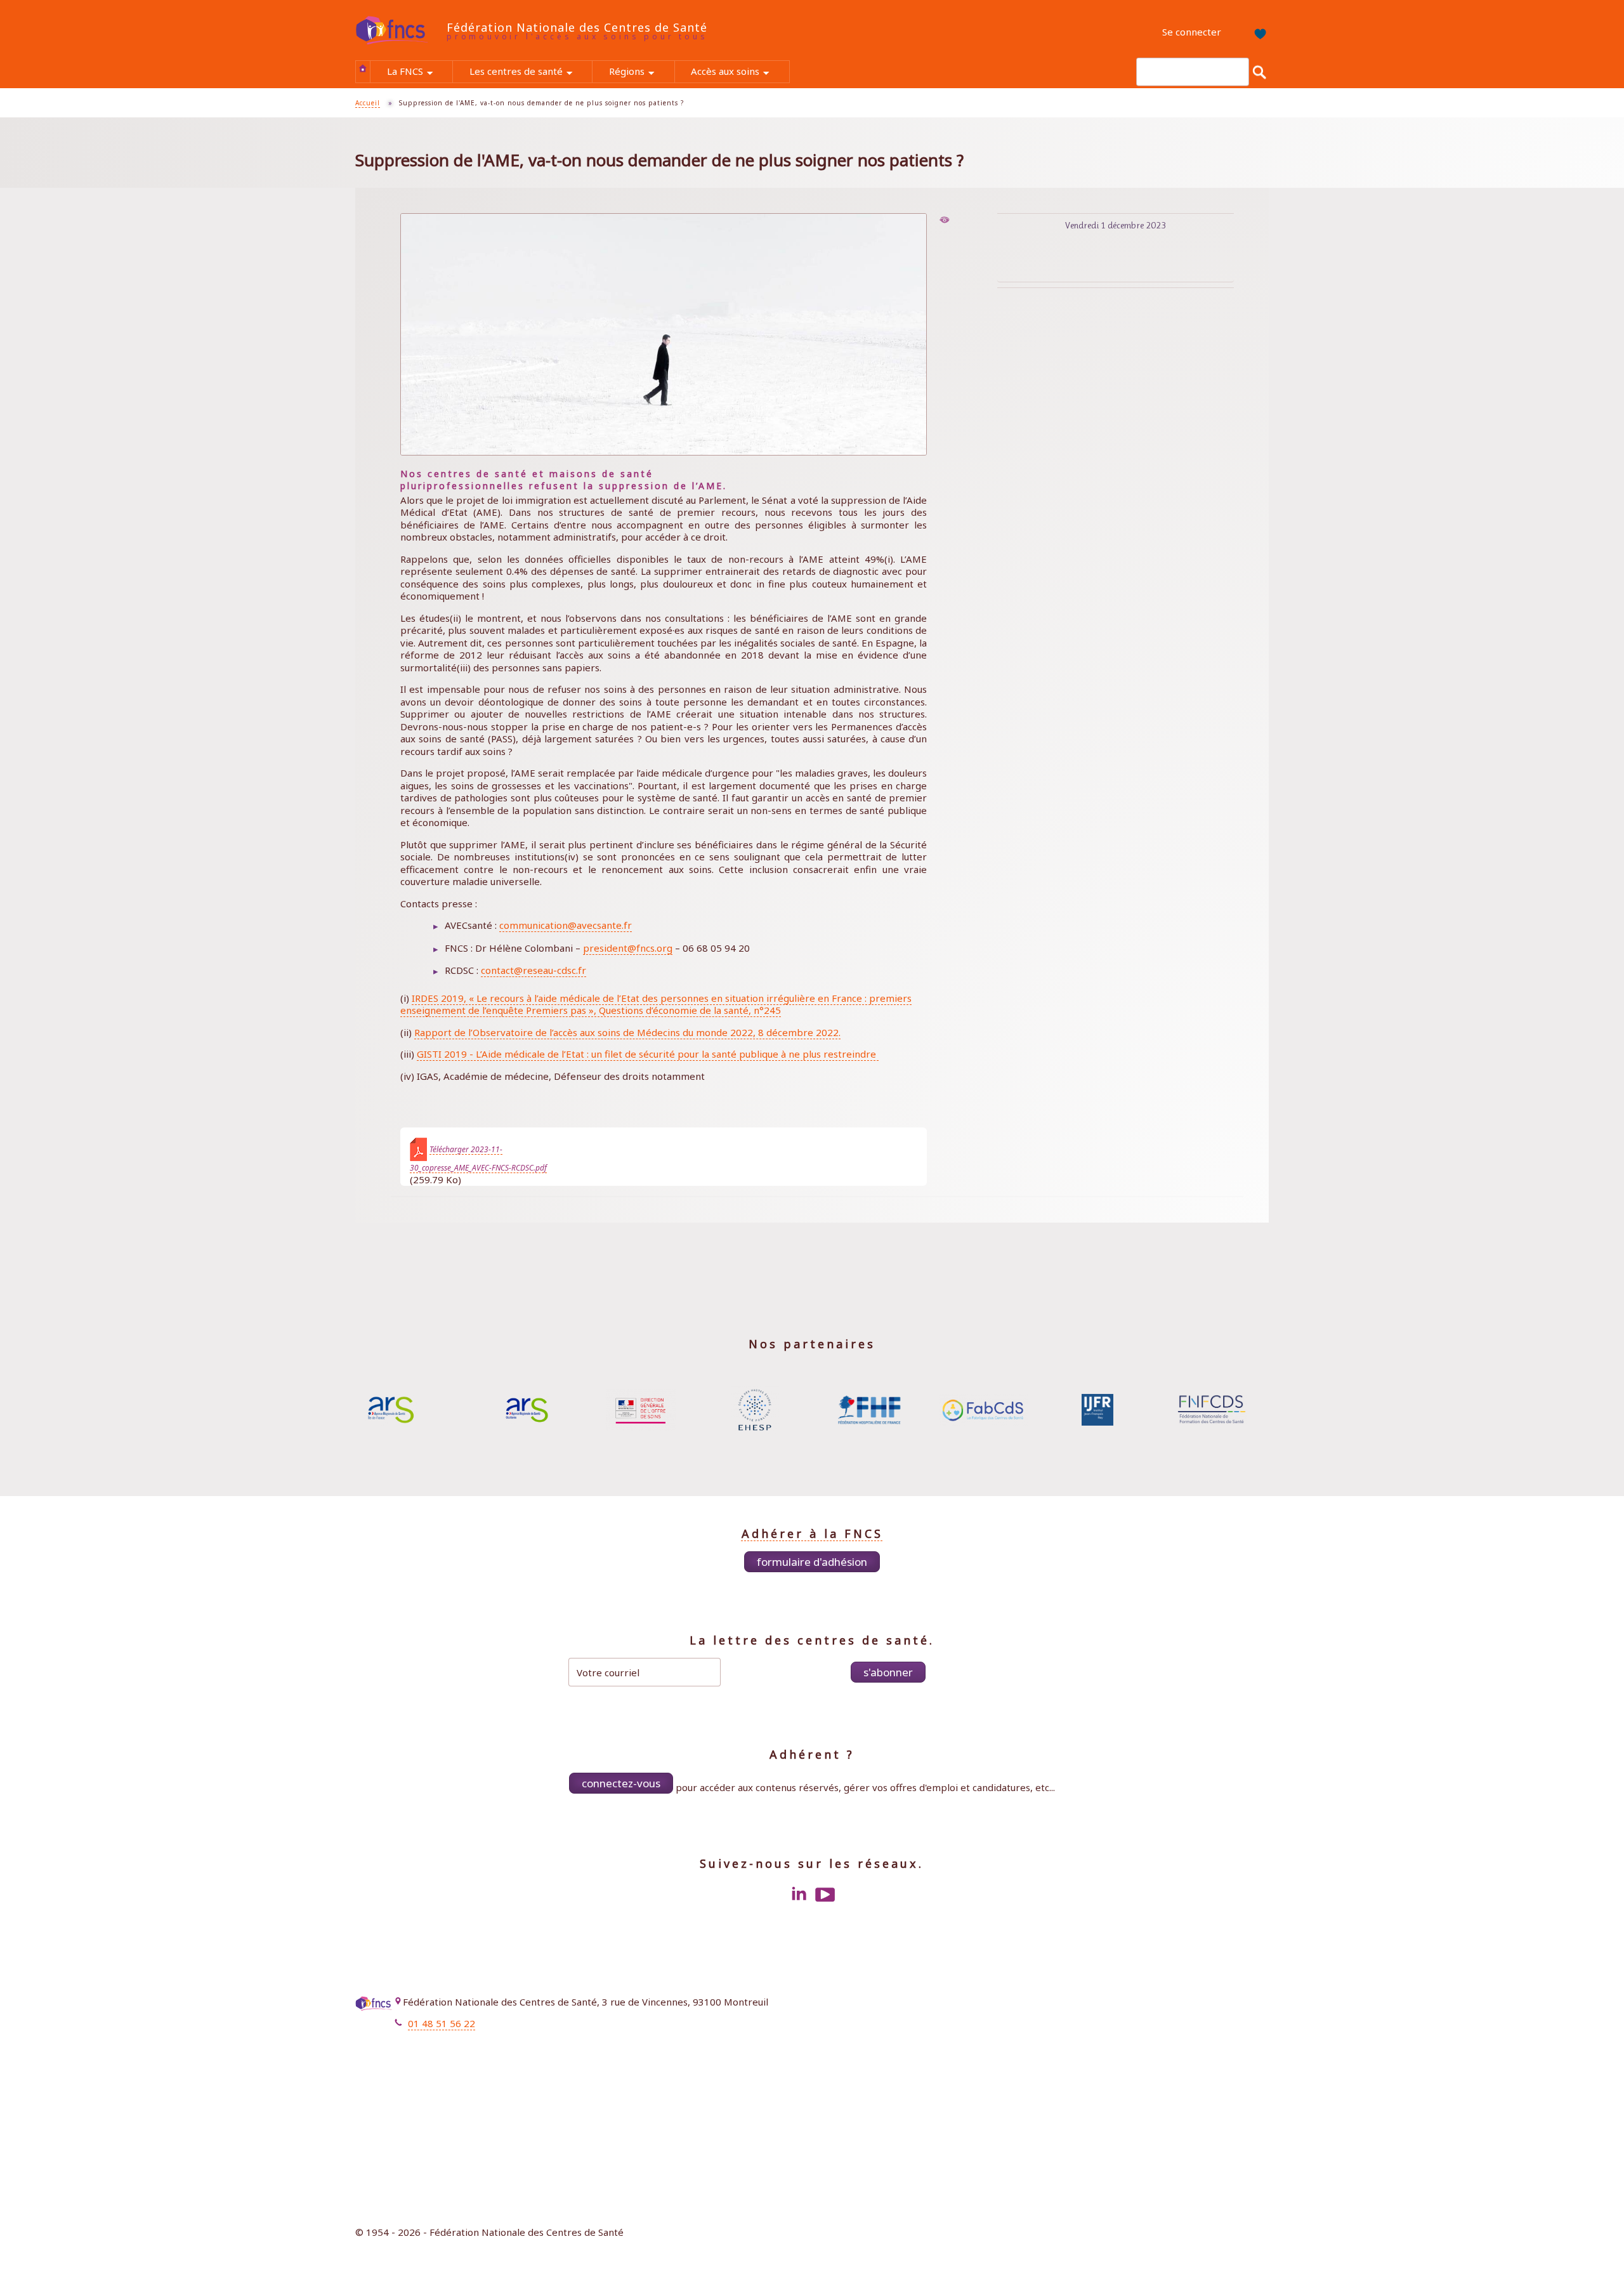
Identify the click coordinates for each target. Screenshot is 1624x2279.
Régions (641, 73)
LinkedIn (799, 1895)
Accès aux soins (740, 73)
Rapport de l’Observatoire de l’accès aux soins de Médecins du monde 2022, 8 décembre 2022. (627, 1032)
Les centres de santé (531, 73)
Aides (1240, 2047)
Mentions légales (1214, 2006)
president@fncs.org (628, 948)
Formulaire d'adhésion (812, 1562)
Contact (1235, 2026)
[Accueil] (401, 30)
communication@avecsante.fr (566, 925)
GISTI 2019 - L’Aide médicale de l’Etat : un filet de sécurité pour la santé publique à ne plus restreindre (648, 1054)
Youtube (825, 1895)
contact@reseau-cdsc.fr (534, 970)
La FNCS (420, 73)
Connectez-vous (621, 1783)
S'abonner (888, 1672)
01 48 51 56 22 (442, 2023)
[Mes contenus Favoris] (1253, 32)
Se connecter (1192, 32)
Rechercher (1259, 72)
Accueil (363, 69)
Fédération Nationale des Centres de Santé (577, 27)
